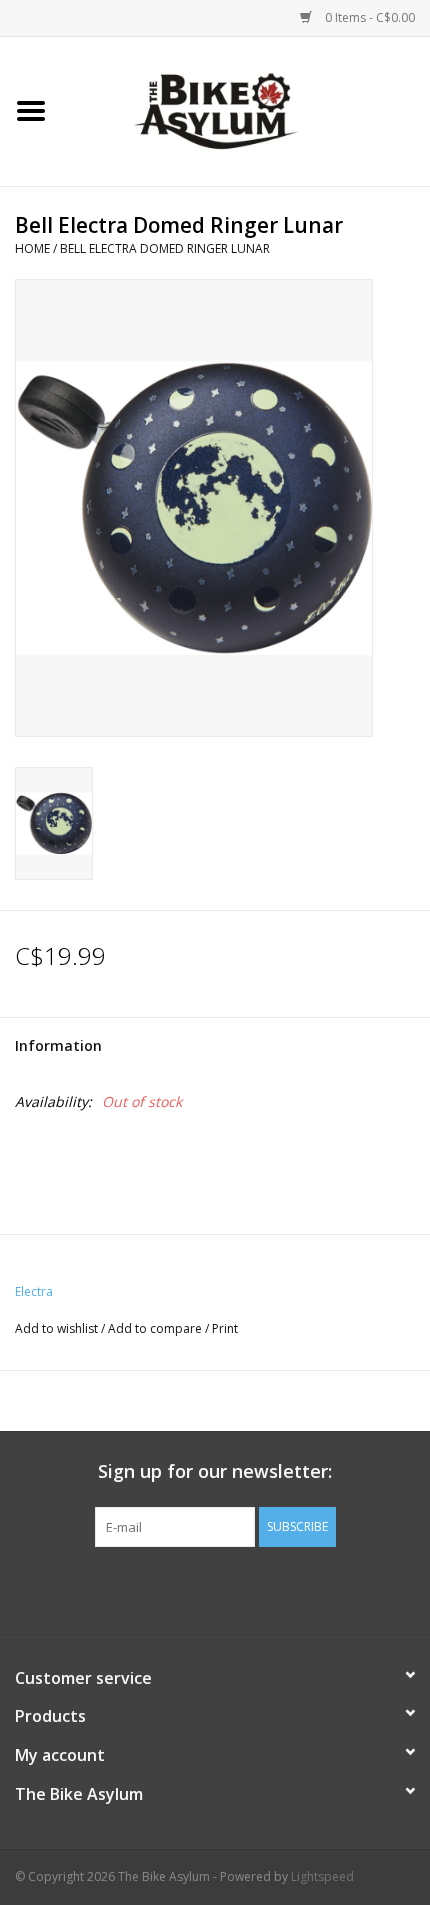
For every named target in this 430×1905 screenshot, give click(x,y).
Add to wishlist (56, 1328)
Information (58, 1045)
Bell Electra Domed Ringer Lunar (165, 248)
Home (32, 248)
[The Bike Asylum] (246, 109)
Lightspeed (322, 1876)
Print (225, 1328)
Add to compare (156, 1328)
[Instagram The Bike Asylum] (287, 1588)
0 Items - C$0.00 (368, 17)
